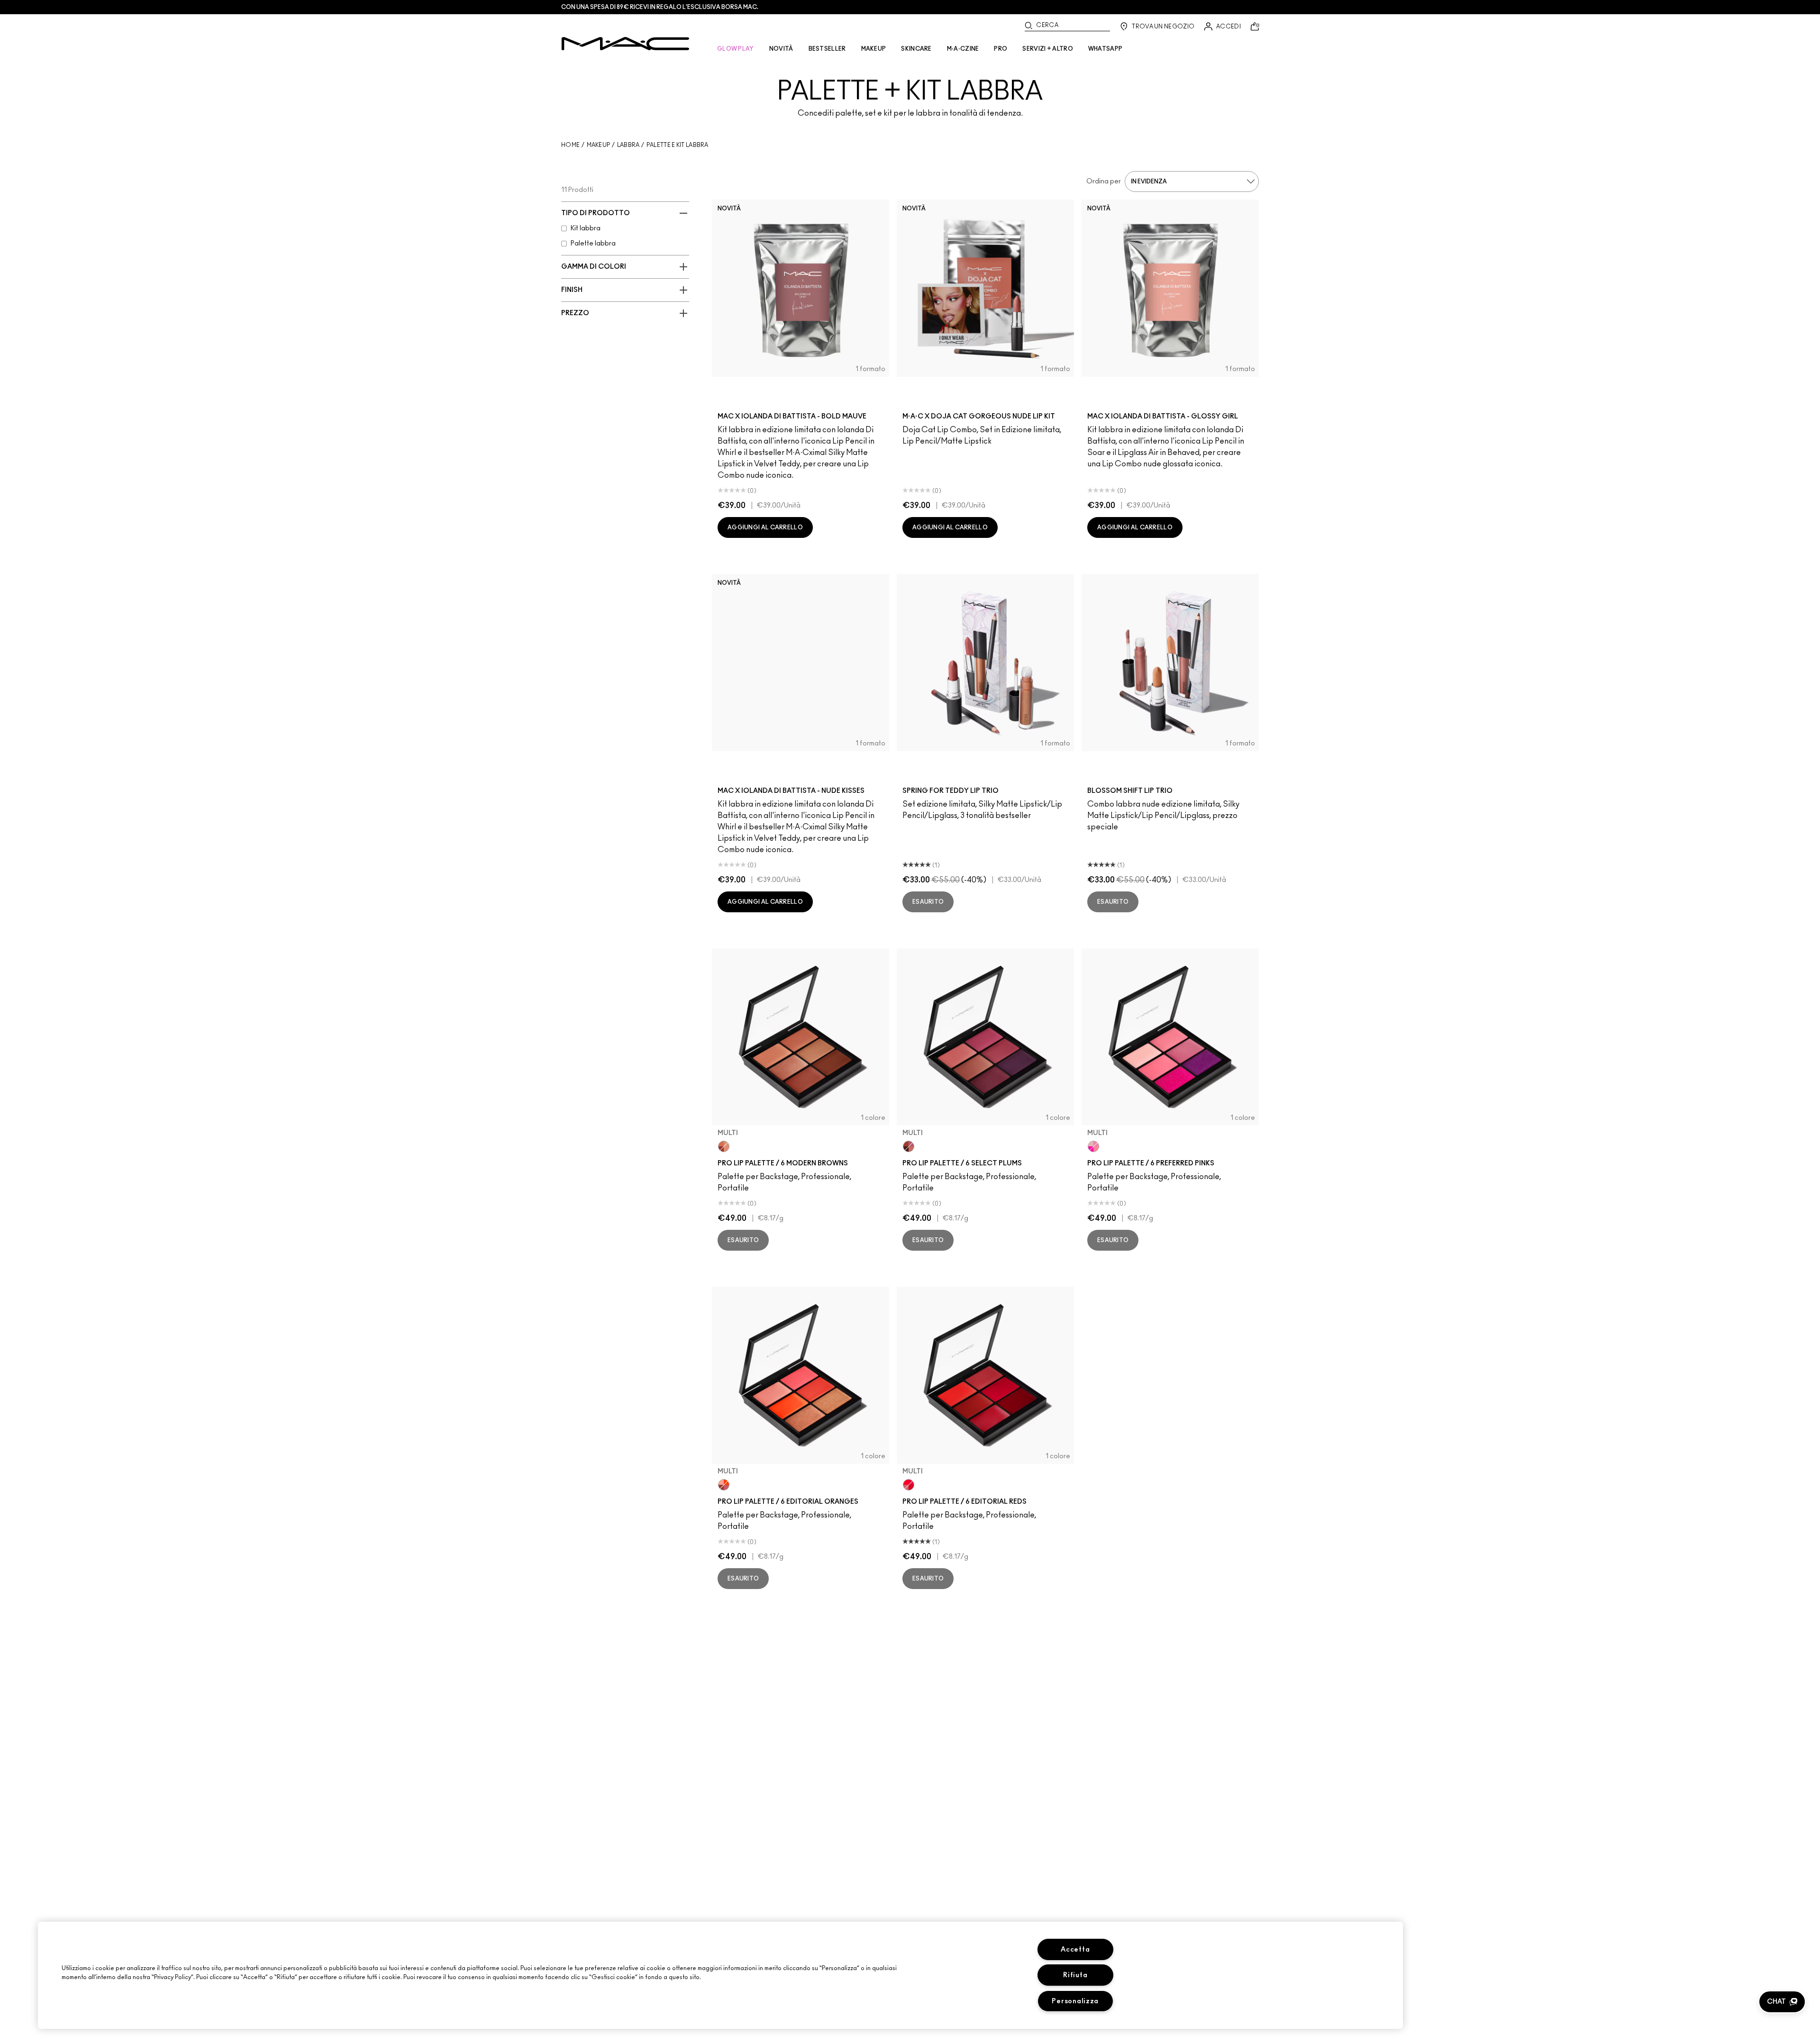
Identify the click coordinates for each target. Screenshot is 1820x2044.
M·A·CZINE (963, 49)
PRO (1001, 49)
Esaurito (928, 902)
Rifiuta (1075, 1975)
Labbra (628, 145)
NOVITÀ (781, 49)
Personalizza (1075, 2001)
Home (570, 145)
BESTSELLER (827, 49)
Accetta (1075, 1949)
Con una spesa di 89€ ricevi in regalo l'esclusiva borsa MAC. (660, 7)
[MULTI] (724, 1146)
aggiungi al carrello (765, 527)
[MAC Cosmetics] (625, 44)
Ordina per (1104, 182)
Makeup (599, 145)
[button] (1782, 2002)
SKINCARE (916, 49)
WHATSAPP (1105, 49)
